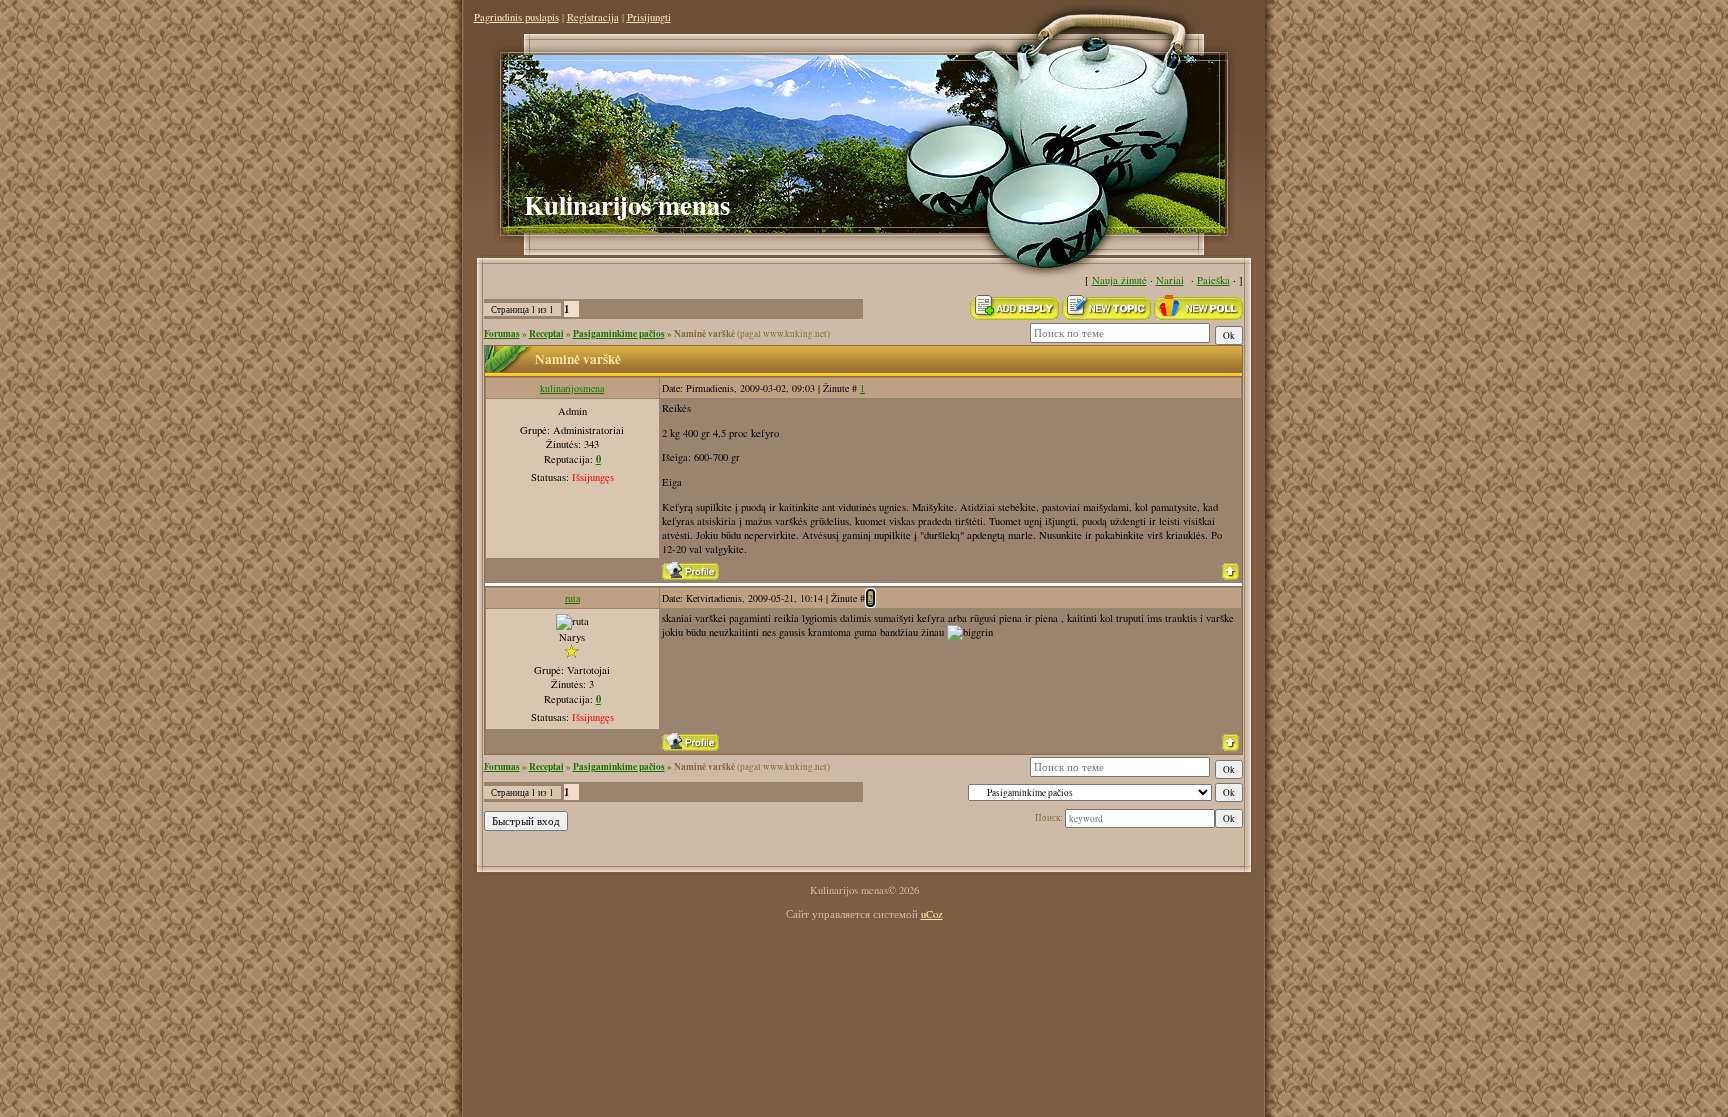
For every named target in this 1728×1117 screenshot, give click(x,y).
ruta (572, 598)
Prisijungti (649, 17)
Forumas (502, 333)
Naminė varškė (704, 333)
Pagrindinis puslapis (516, 17)
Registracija (593, 17)
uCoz (932, 914)
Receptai (546, 333)
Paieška (1213, 280)
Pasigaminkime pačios (619, 333)
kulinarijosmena (572, 388)
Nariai (1170, 280)
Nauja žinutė (1119, 280)
